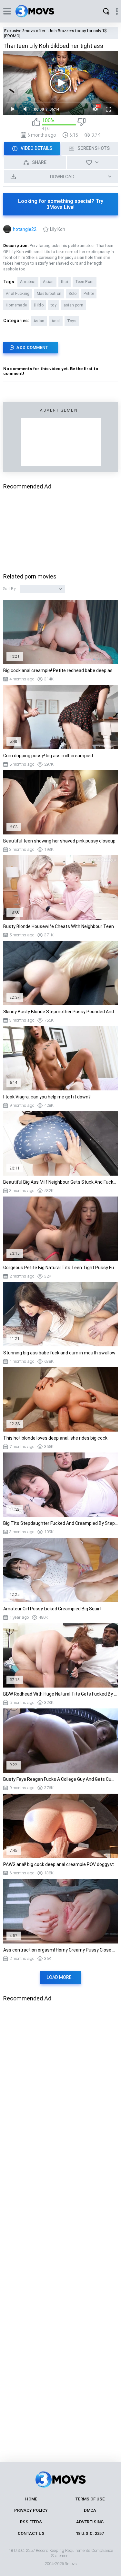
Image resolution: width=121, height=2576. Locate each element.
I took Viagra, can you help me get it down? (47, 1097)
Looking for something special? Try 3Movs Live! (61, 204)
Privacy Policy (31, 2510)
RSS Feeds (31, 2522)
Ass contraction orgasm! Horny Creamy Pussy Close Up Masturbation (60, 1950)
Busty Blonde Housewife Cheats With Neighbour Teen (59, 926)
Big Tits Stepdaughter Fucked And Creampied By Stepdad (60, 1523)
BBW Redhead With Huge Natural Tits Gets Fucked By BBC (60, 1694)
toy (54, 305)
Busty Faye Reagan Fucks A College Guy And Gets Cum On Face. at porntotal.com (60, 1779)
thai (65, 282)
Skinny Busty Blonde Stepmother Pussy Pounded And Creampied (60, 1012)
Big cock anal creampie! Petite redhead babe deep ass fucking (60, 670)
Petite (89, 294)
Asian (48, 282)
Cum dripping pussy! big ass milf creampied (48, 756)
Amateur (28, 282)
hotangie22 (25, 229)
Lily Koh (58, 229)
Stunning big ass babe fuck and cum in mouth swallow (59, 1353)
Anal (56, 321)
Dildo (39, 305)
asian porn (73, 305)
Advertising (90, 2522)
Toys (72, 321)
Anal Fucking (18, 294)
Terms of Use (90, 2499)
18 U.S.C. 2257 (90, 2533)
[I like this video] (36, 124)
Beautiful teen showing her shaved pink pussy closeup (59, 841)
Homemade (16, 305)
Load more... (61, 1977)
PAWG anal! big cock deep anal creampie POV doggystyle (60, 1864)
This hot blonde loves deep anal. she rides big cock (55, 1438)
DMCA (90, 2510)
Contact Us (31, 2533)
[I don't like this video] (81, 124)
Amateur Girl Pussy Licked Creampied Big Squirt (52, 1609)
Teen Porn (85, 282)
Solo (72, 294)
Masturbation (49, 294)
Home (31, 2499)
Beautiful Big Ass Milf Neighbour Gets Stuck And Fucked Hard (60, 1182)
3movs (71, 2564)
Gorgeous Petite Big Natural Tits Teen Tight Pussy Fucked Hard (60, 1268)
